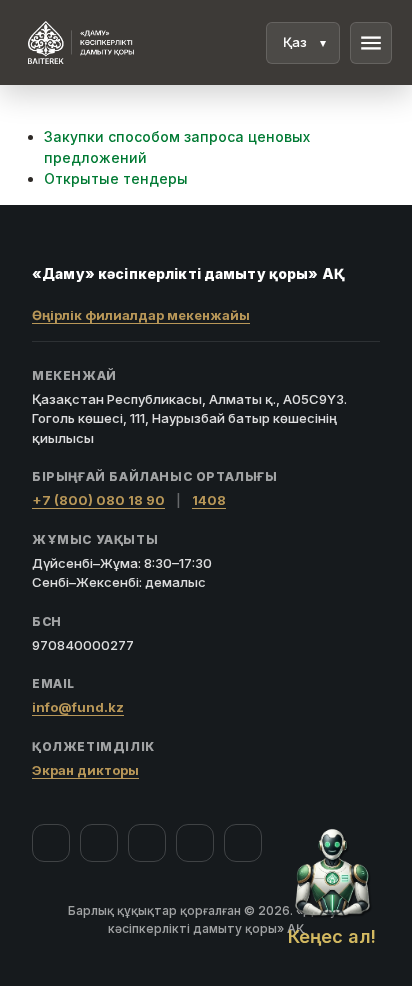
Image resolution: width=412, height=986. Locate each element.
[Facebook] (51, 843)
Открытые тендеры (116, 178)
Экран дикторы (85, 770)
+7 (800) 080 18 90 (98, 500)
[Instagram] (99, 843)
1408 (209, 500)
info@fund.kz (78, 707)
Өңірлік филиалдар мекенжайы (141, 315)
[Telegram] (195, 843)
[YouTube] (147, 843)
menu (371, 43)
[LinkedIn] (243, 843)
